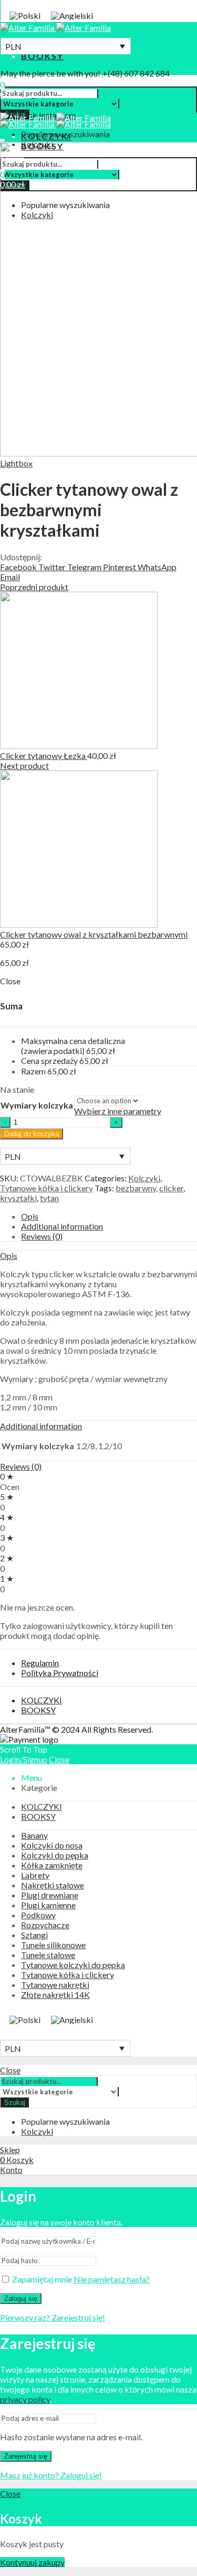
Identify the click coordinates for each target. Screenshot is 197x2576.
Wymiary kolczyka (37, 1105)
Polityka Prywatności (60, 1673)
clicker (171, 1188)
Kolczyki (144, 1178)
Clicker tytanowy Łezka (44, 756)
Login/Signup (24, 1759)
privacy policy (25, 2399)
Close (59, 1759)
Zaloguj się (21, 2298)
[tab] (109, 1216)
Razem (33, 1071)
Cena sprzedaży (49, 1061)
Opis (30, 1216)
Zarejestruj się (26, 2456)
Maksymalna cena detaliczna (73, 1046)
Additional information (62, 1226)
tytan (49, 1198)
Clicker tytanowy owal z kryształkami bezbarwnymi (94, 934)
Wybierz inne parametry (118, 1111)
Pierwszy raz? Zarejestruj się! (53, 2317)
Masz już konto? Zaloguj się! (51, 2475)
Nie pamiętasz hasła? (112, 2279)
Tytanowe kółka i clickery (46, 1188)
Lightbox (16, 463)
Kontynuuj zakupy (32, 2562)
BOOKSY (38, 1710)
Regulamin (40, 1663)
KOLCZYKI (42, 1700)
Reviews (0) (42, 1236)
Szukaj (15, 2102)
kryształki (18, 1198)
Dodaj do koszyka (32, 1134)
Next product (24, 765)
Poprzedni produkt (34, 587)
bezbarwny (136, 1188)
